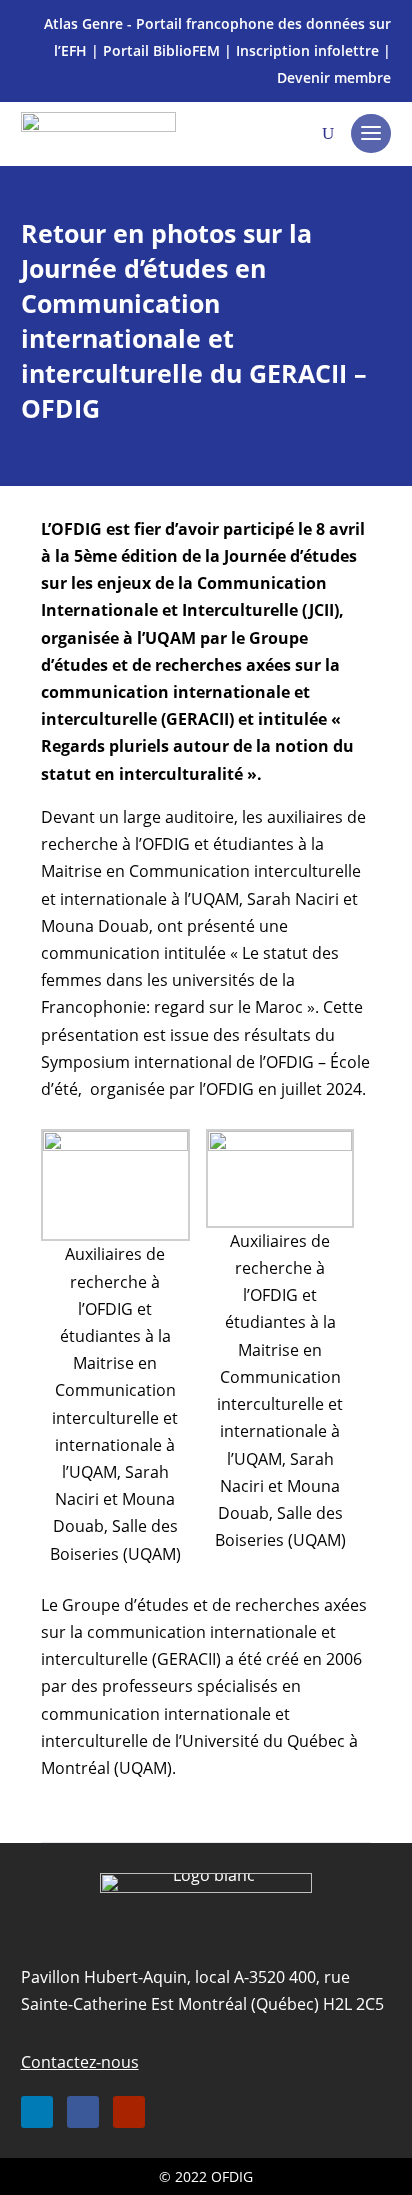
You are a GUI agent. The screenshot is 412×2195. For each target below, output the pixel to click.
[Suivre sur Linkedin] (37, 2112)
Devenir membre (334, 77)
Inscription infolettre (307, 50)
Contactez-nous (80, 2062)
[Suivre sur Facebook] (83, 2112)
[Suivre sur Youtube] (129, 2112)
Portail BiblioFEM (161, 50)
